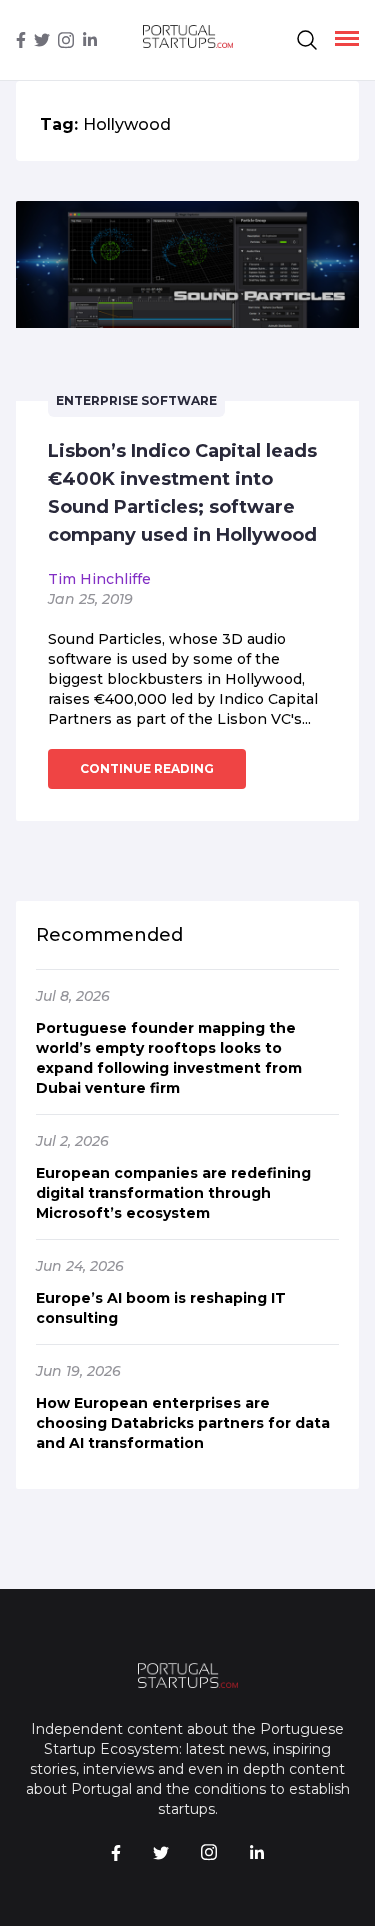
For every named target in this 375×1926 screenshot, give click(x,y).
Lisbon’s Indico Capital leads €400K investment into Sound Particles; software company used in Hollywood (182, 493)
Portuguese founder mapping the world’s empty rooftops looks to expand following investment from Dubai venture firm (169, 1058)
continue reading (147, 768)
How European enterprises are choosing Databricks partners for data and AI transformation (183, 1423)
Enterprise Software (136, 400)
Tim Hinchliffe (99, 579)
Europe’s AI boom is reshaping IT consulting (161, 1308)
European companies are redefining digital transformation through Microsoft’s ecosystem (173, 1193)
